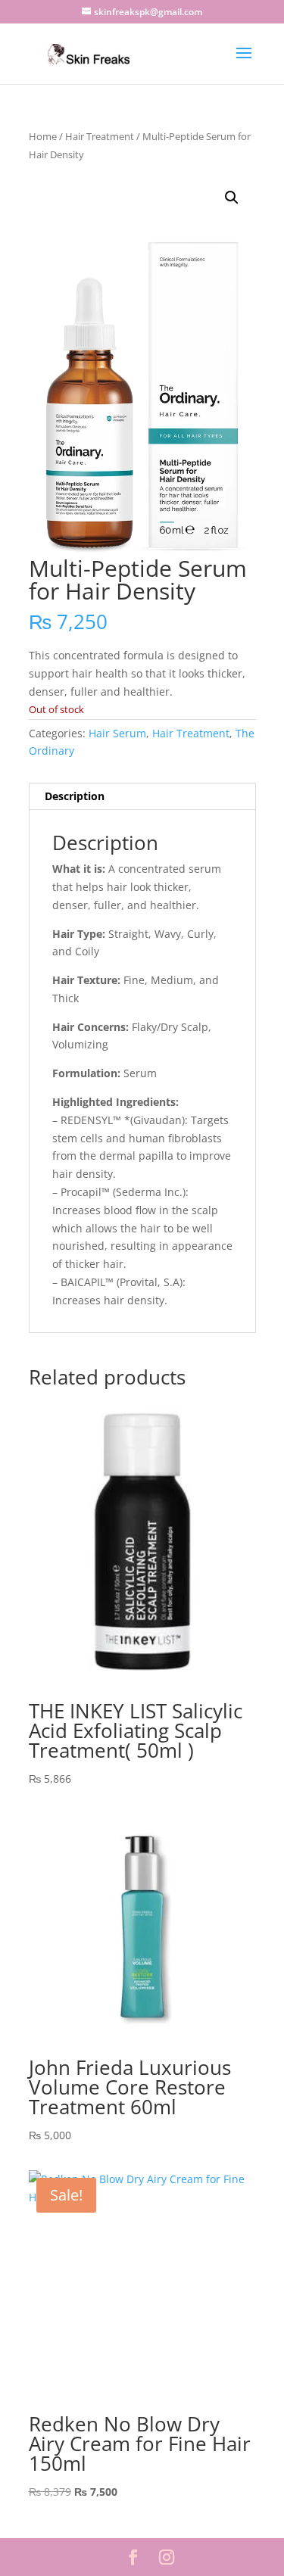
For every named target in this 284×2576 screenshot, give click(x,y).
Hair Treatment (100, 136)
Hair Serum (117, 733)
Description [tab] (75, 796)
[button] (232, 198)
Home (43, 136)
